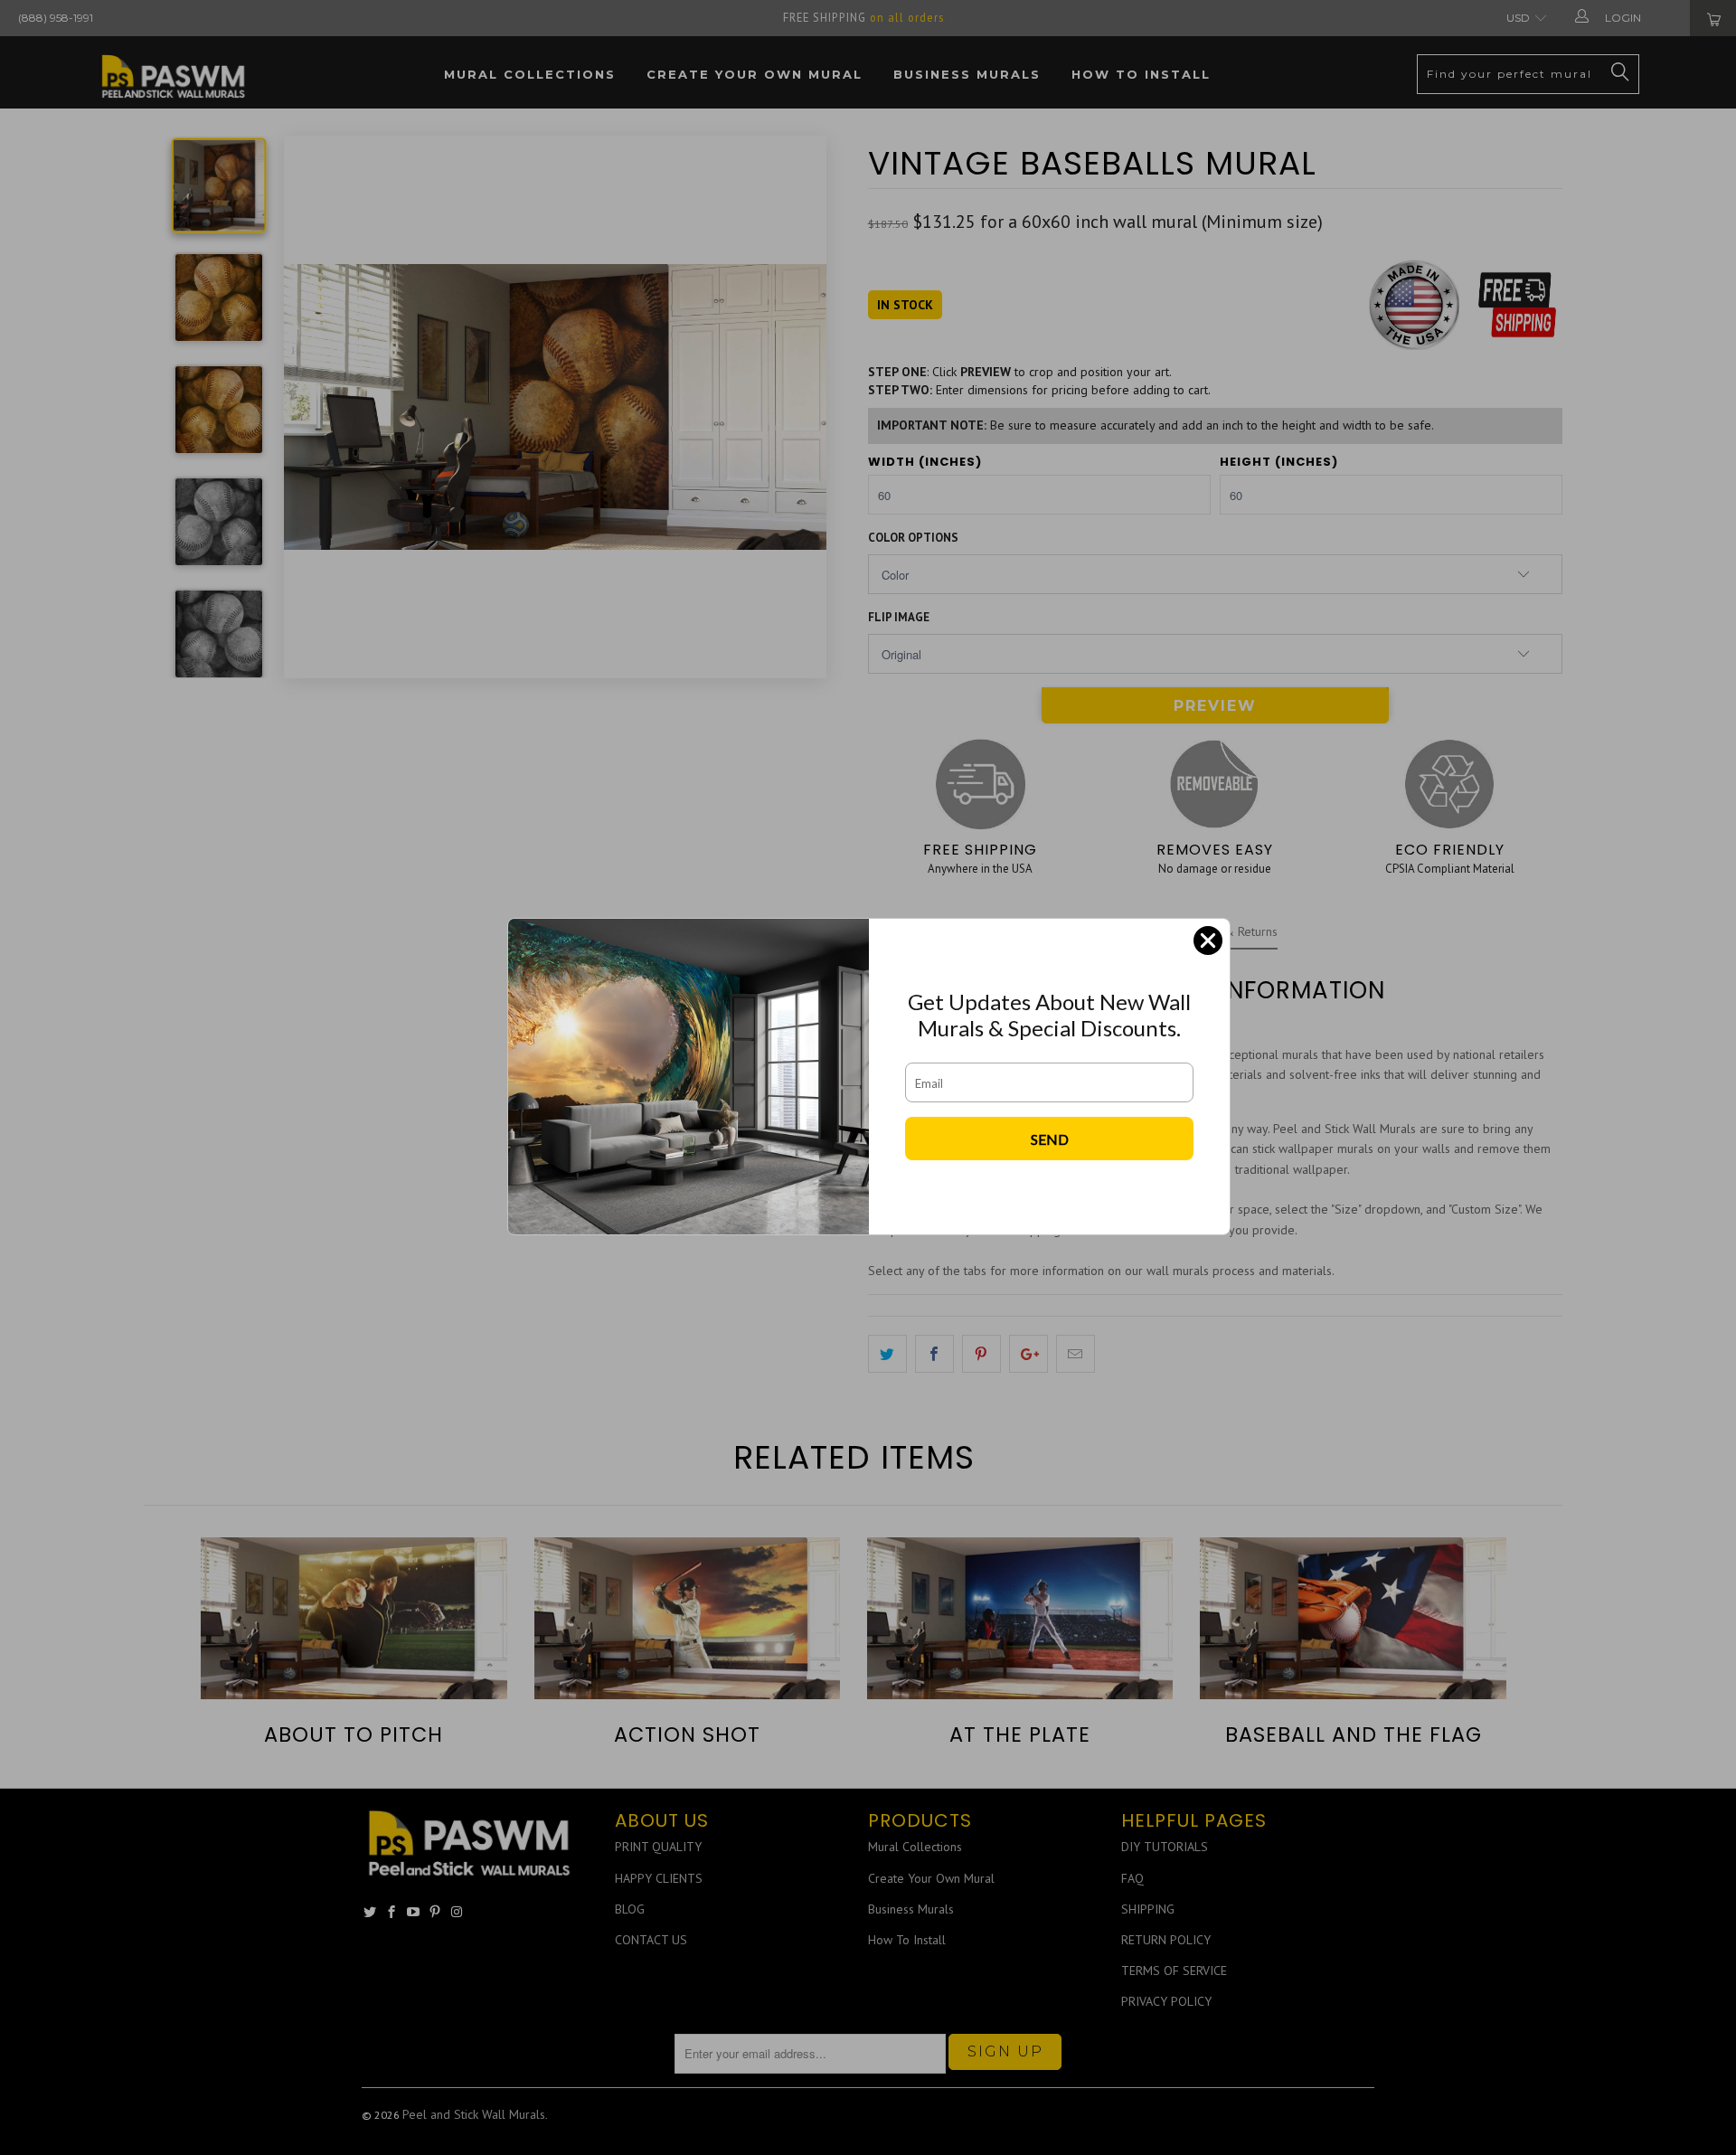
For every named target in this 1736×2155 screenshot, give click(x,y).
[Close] (1208, 940)
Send (1050, 1139)
